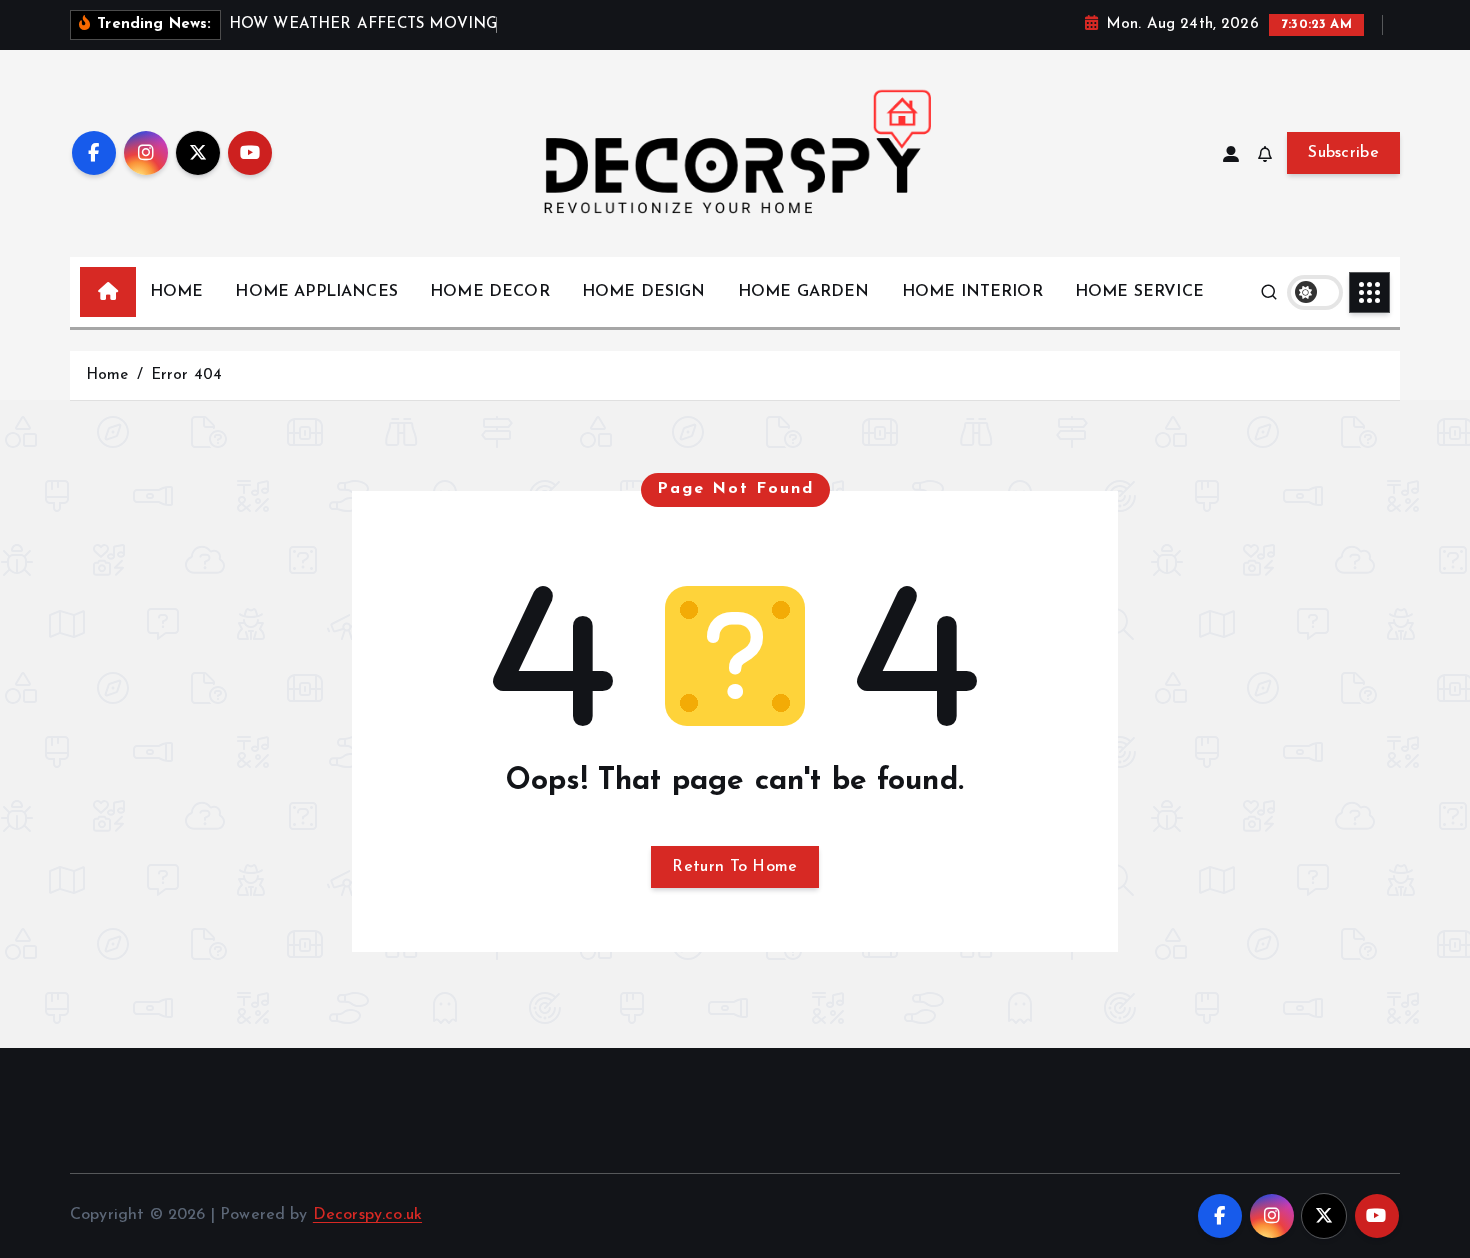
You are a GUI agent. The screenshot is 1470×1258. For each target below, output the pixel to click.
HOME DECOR (490, 292)
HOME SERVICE (1139, 292)
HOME (177, 292)
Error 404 (186, 375)
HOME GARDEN (804, 292)
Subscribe (1343, 153)
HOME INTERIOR (972, 292)
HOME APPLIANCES (316, 292)
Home (107, 375)
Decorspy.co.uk (367, 1215)
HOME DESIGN (644, 292)
